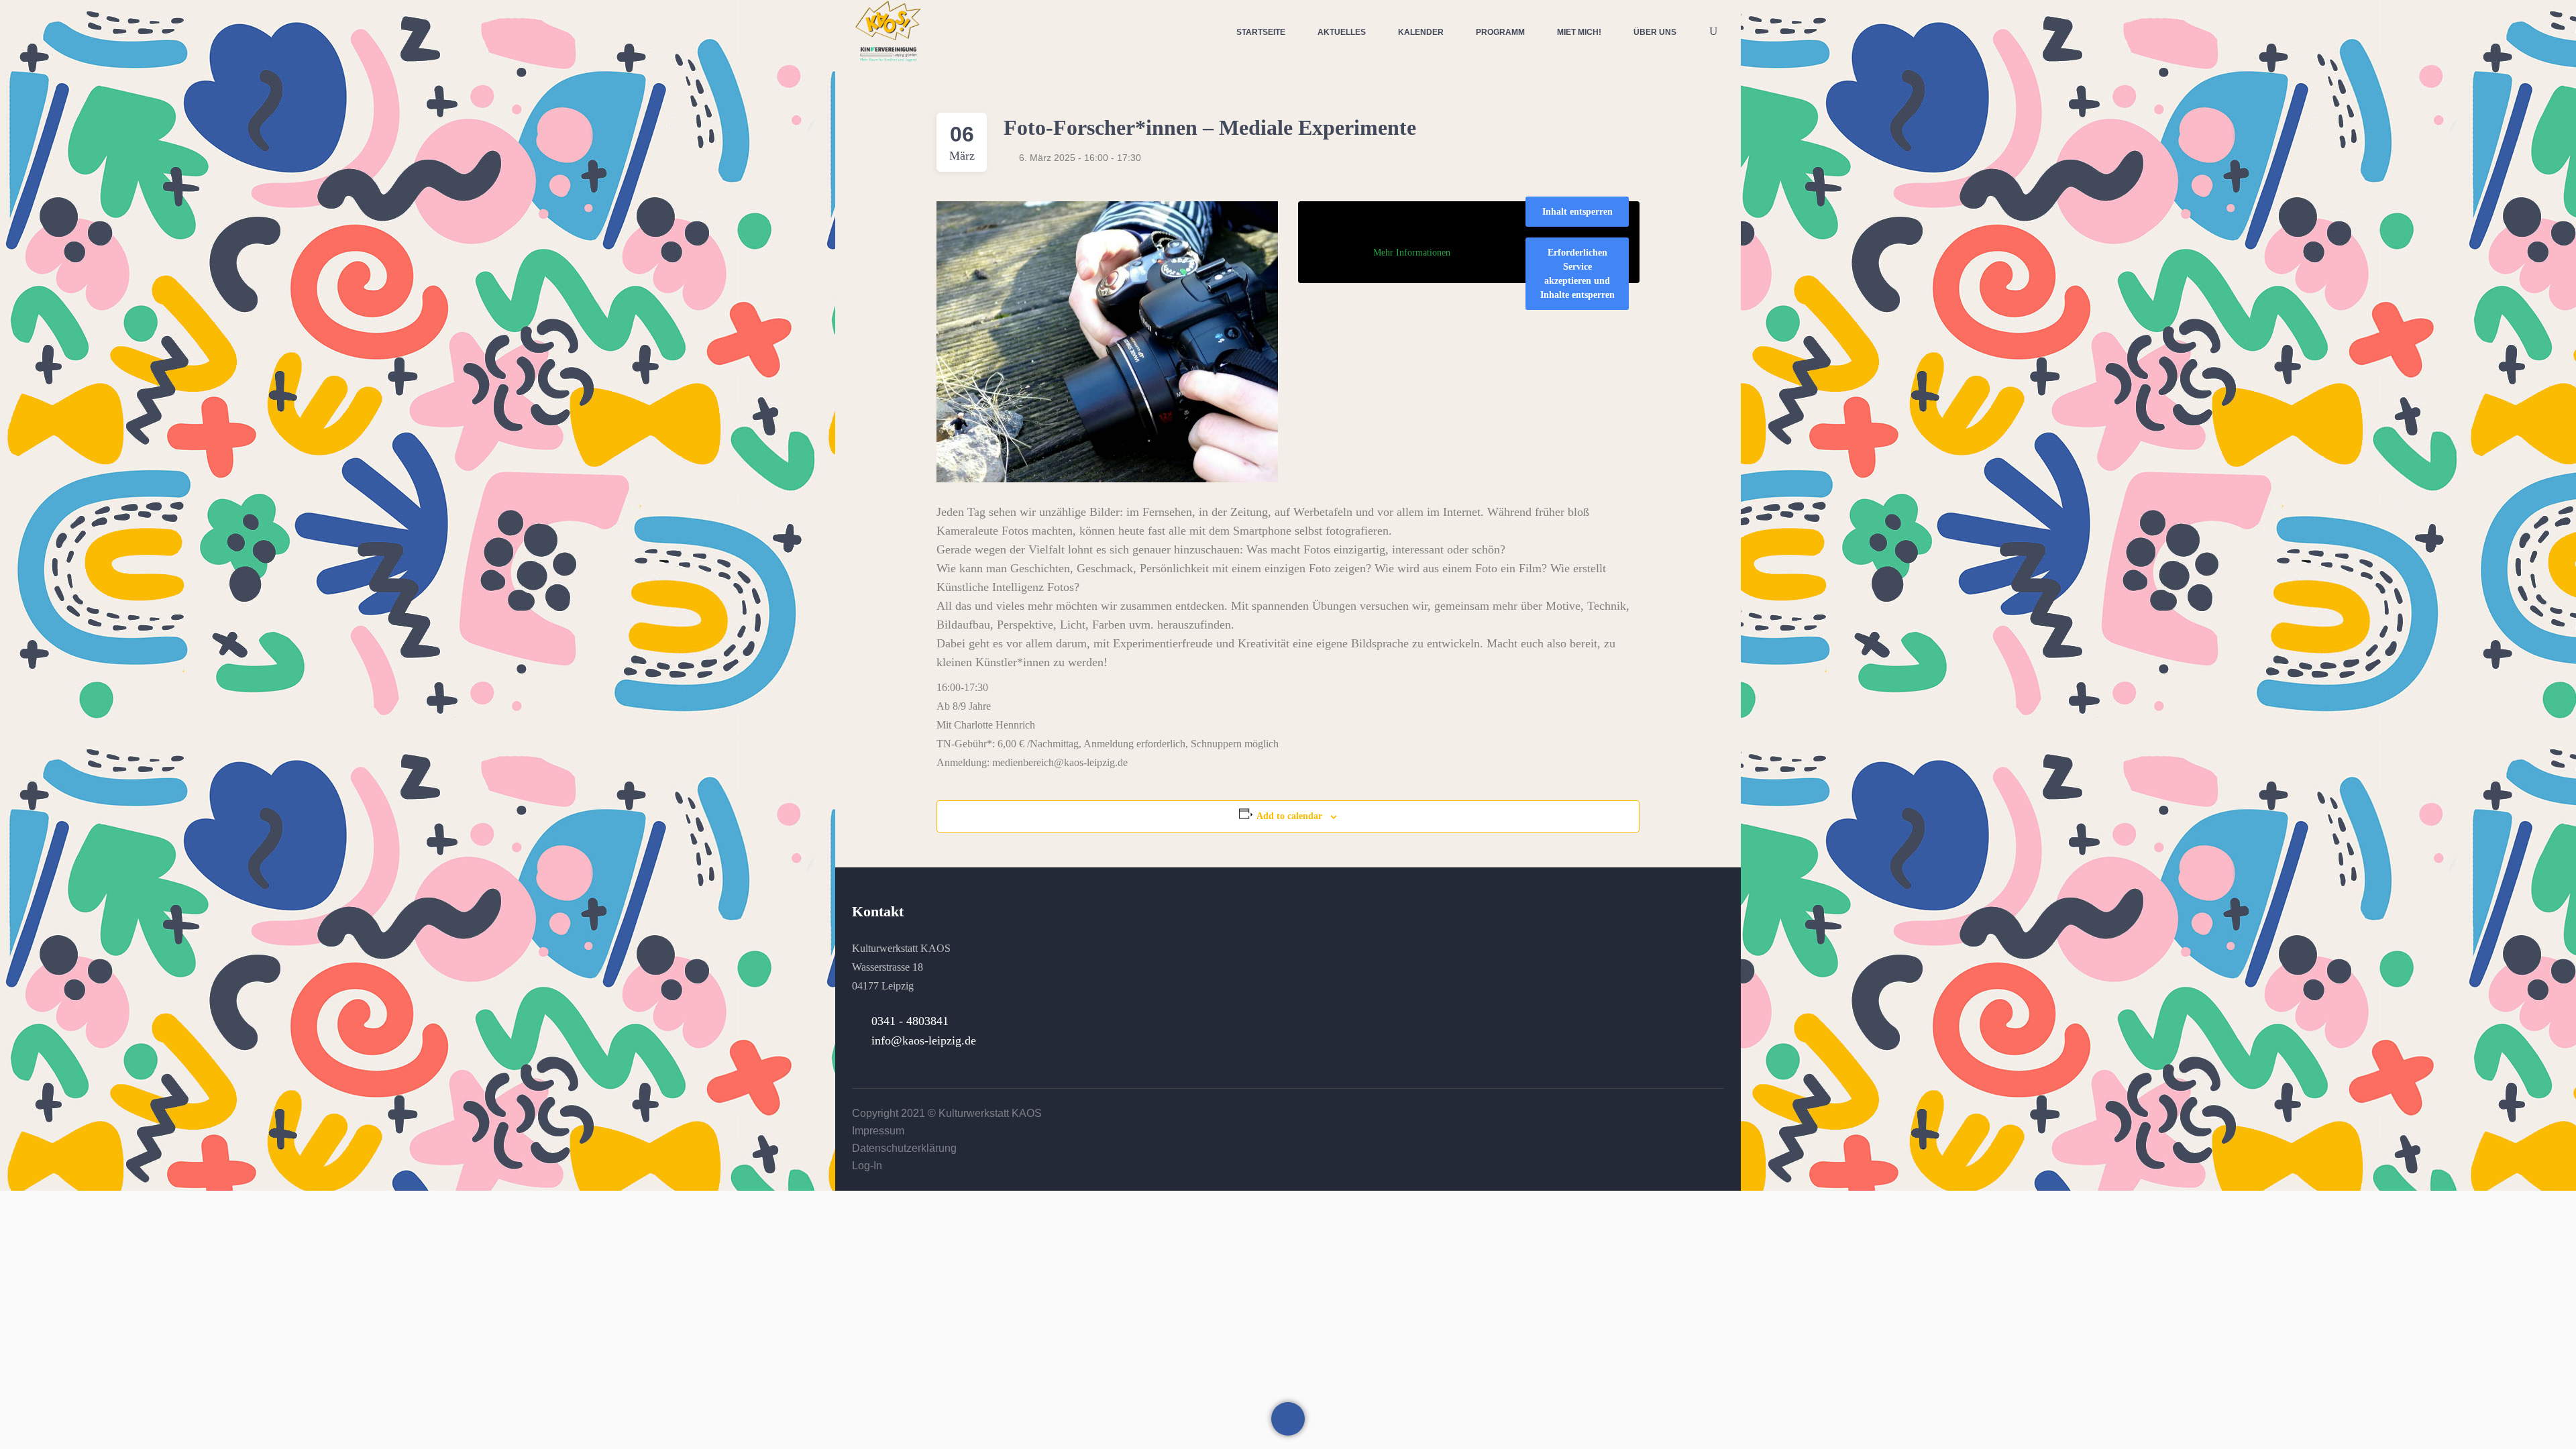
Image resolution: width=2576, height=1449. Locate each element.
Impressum (878, 1131)
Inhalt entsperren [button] (1577, 212)
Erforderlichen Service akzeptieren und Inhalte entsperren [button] (1577, 274)
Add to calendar (1289, 816)
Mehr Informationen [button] (1412, 253)
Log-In (867, 1166)
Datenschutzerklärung (904, 1148)
